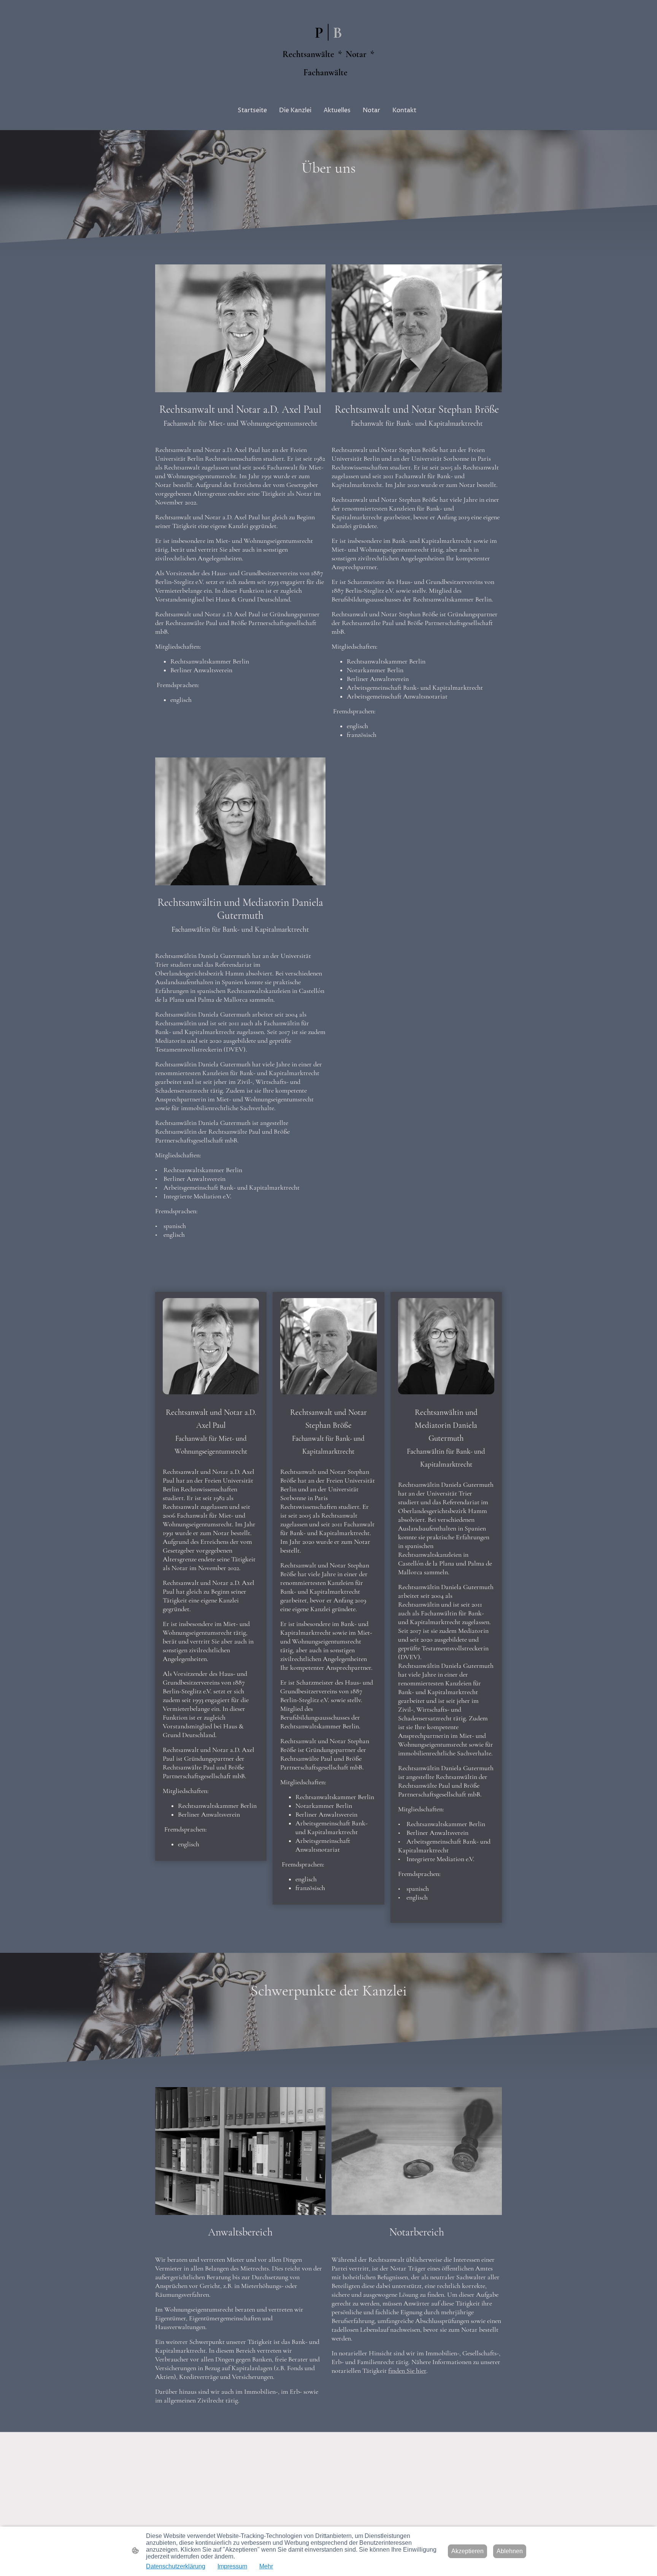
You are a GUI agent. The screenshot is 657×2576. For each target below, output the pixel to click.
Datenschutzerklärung (176, 2566)
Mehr (266, 2566)
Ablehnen (510, 2551)
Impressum (232, 2566)
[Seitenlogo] (328, 87)
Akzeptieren (467, 2551)
